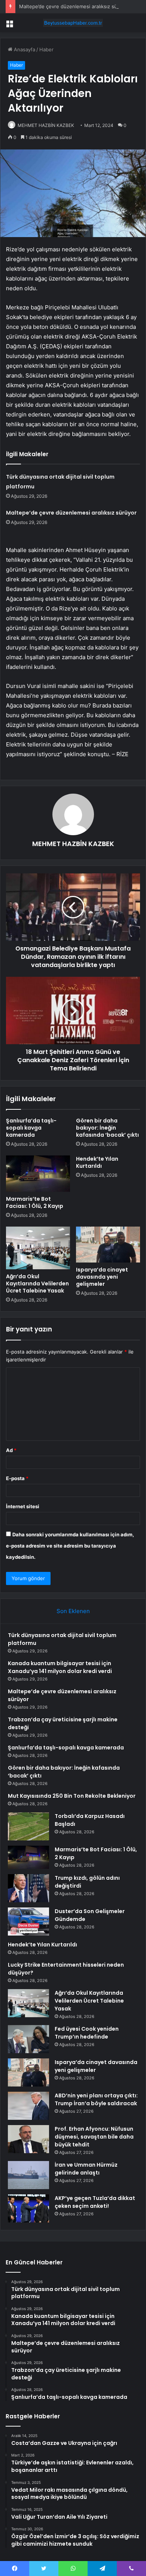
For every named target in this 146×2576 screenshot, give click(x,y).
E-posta (17, 1478)
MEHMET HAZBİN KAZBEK (46, 125)
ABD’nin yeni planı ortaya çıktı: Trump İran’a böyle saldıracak (96, 2099)
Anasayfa (24, 49)
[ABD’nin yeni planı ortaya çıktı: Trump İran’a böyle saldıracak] (28, 2106)
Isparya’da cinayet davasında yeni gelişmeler (102, 1277)
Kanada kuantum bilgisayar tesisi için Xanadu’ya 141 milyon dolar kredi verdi (60, 1667)
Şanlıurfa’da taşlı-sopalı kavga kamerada (31, 1128)
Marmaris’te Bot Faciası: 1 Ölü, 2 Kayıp (35, 1202)
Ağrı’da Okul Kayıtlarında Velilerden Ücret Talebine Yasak (37, 1284)
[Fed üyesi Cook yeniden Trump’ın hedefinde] (28, 2039)
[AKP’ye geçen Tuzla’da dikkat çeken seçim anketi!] (28, 2208)
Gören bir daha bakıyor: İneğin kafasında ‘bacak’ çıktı (107, 1128)
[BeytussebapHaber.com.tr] (73, 23)
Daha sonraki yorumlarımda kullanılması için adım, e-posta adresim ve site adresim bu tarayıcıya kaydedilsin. (70, 1546)
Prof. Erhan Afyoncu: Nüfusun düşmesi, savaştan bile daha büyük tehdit (94, 2137)
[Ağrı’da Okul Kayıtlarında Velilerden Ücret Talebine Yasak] (38, 1248)
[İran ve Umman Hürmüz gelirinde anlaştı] (28, 2175)
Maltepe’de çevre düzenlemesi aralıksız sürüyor (74, 6)
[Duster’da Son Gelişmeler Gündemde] (28, 1922)
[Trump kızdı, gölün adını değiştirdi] (28, 1888)
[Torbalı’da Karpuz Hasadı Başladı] (28, 1826)
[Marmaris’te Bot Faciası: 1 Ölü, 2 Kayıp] (38, 1173)
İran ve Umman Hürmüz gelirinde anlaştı (86, 2169)
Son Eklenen (73, 1611)
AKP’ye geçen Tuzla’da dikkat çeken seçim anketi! (95, 2202)
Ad (11, 1450)
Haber (46, 49)
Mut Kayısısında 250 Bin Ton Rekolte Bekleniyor (72, 1796)
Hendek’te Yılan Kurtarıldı (97, 1162)
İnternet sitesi (23, 1506)
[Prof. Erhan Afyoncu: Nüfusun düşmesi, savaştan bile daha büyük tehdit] (28, 2139)
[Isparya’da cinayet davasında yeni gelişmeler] (108, 1245)
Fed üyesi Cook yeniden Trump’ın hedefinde (87, 2033)
